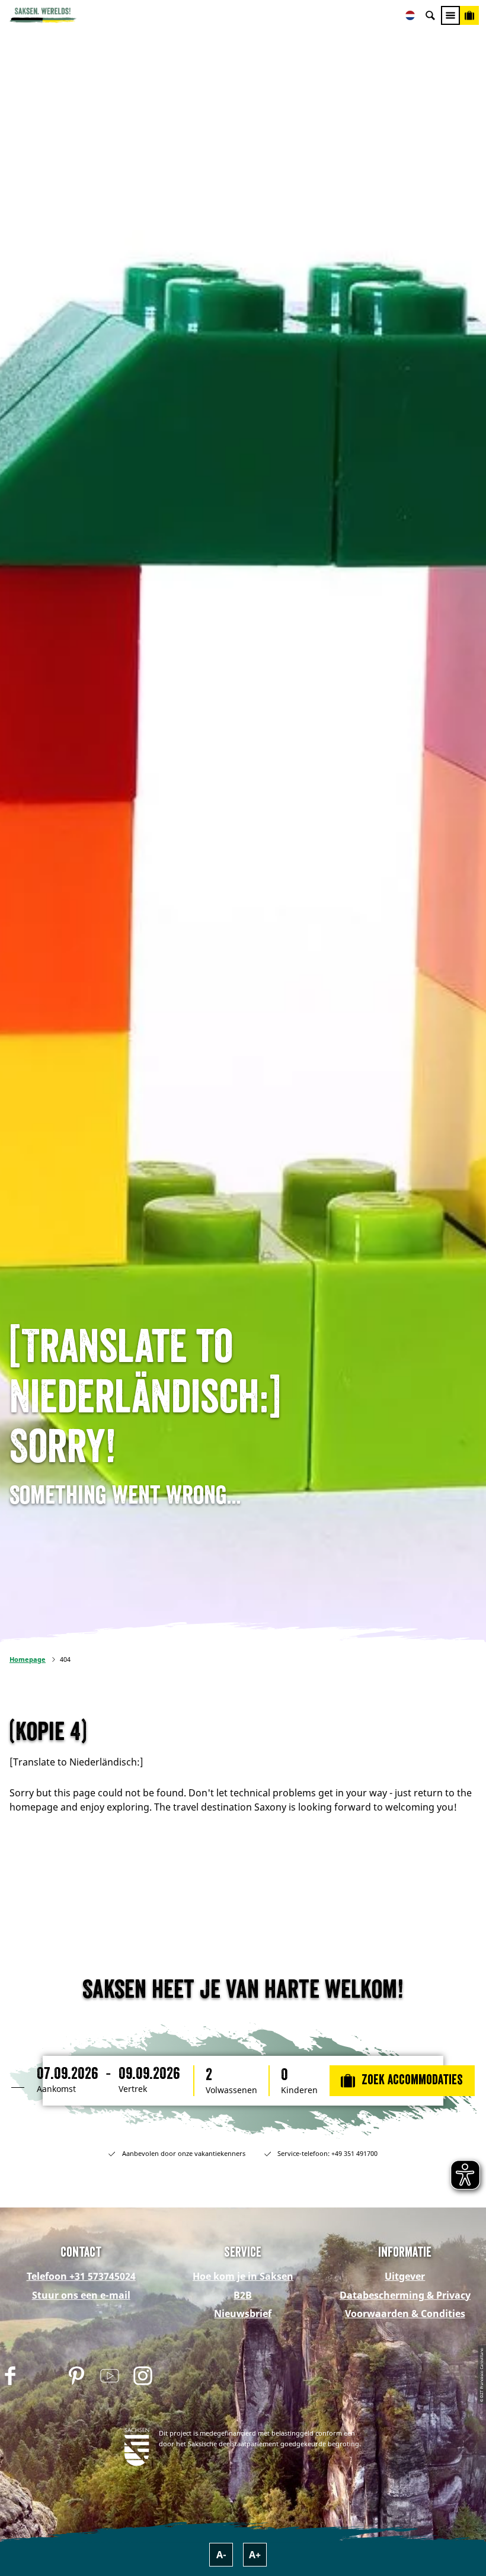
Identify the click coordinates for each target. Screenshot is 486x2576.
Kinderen (299, 2090)
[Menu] (450, 15)
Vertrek (133, 2089)
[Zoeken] (430, 15)
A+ (255, 2555)
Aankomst (56, 2089)
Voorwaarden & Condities (405, 2314)
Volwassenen (231, 2090)
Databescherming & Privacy (405, 2295)
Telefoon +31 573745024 (81, 2276)
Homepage (28, 1659)
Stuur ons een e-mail (81, 2295)
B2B (243, 2295)
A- (221, 2555)
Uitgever (405, 2276)
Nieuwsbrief (243, 2314)
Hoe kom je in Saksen (243, 2276)
